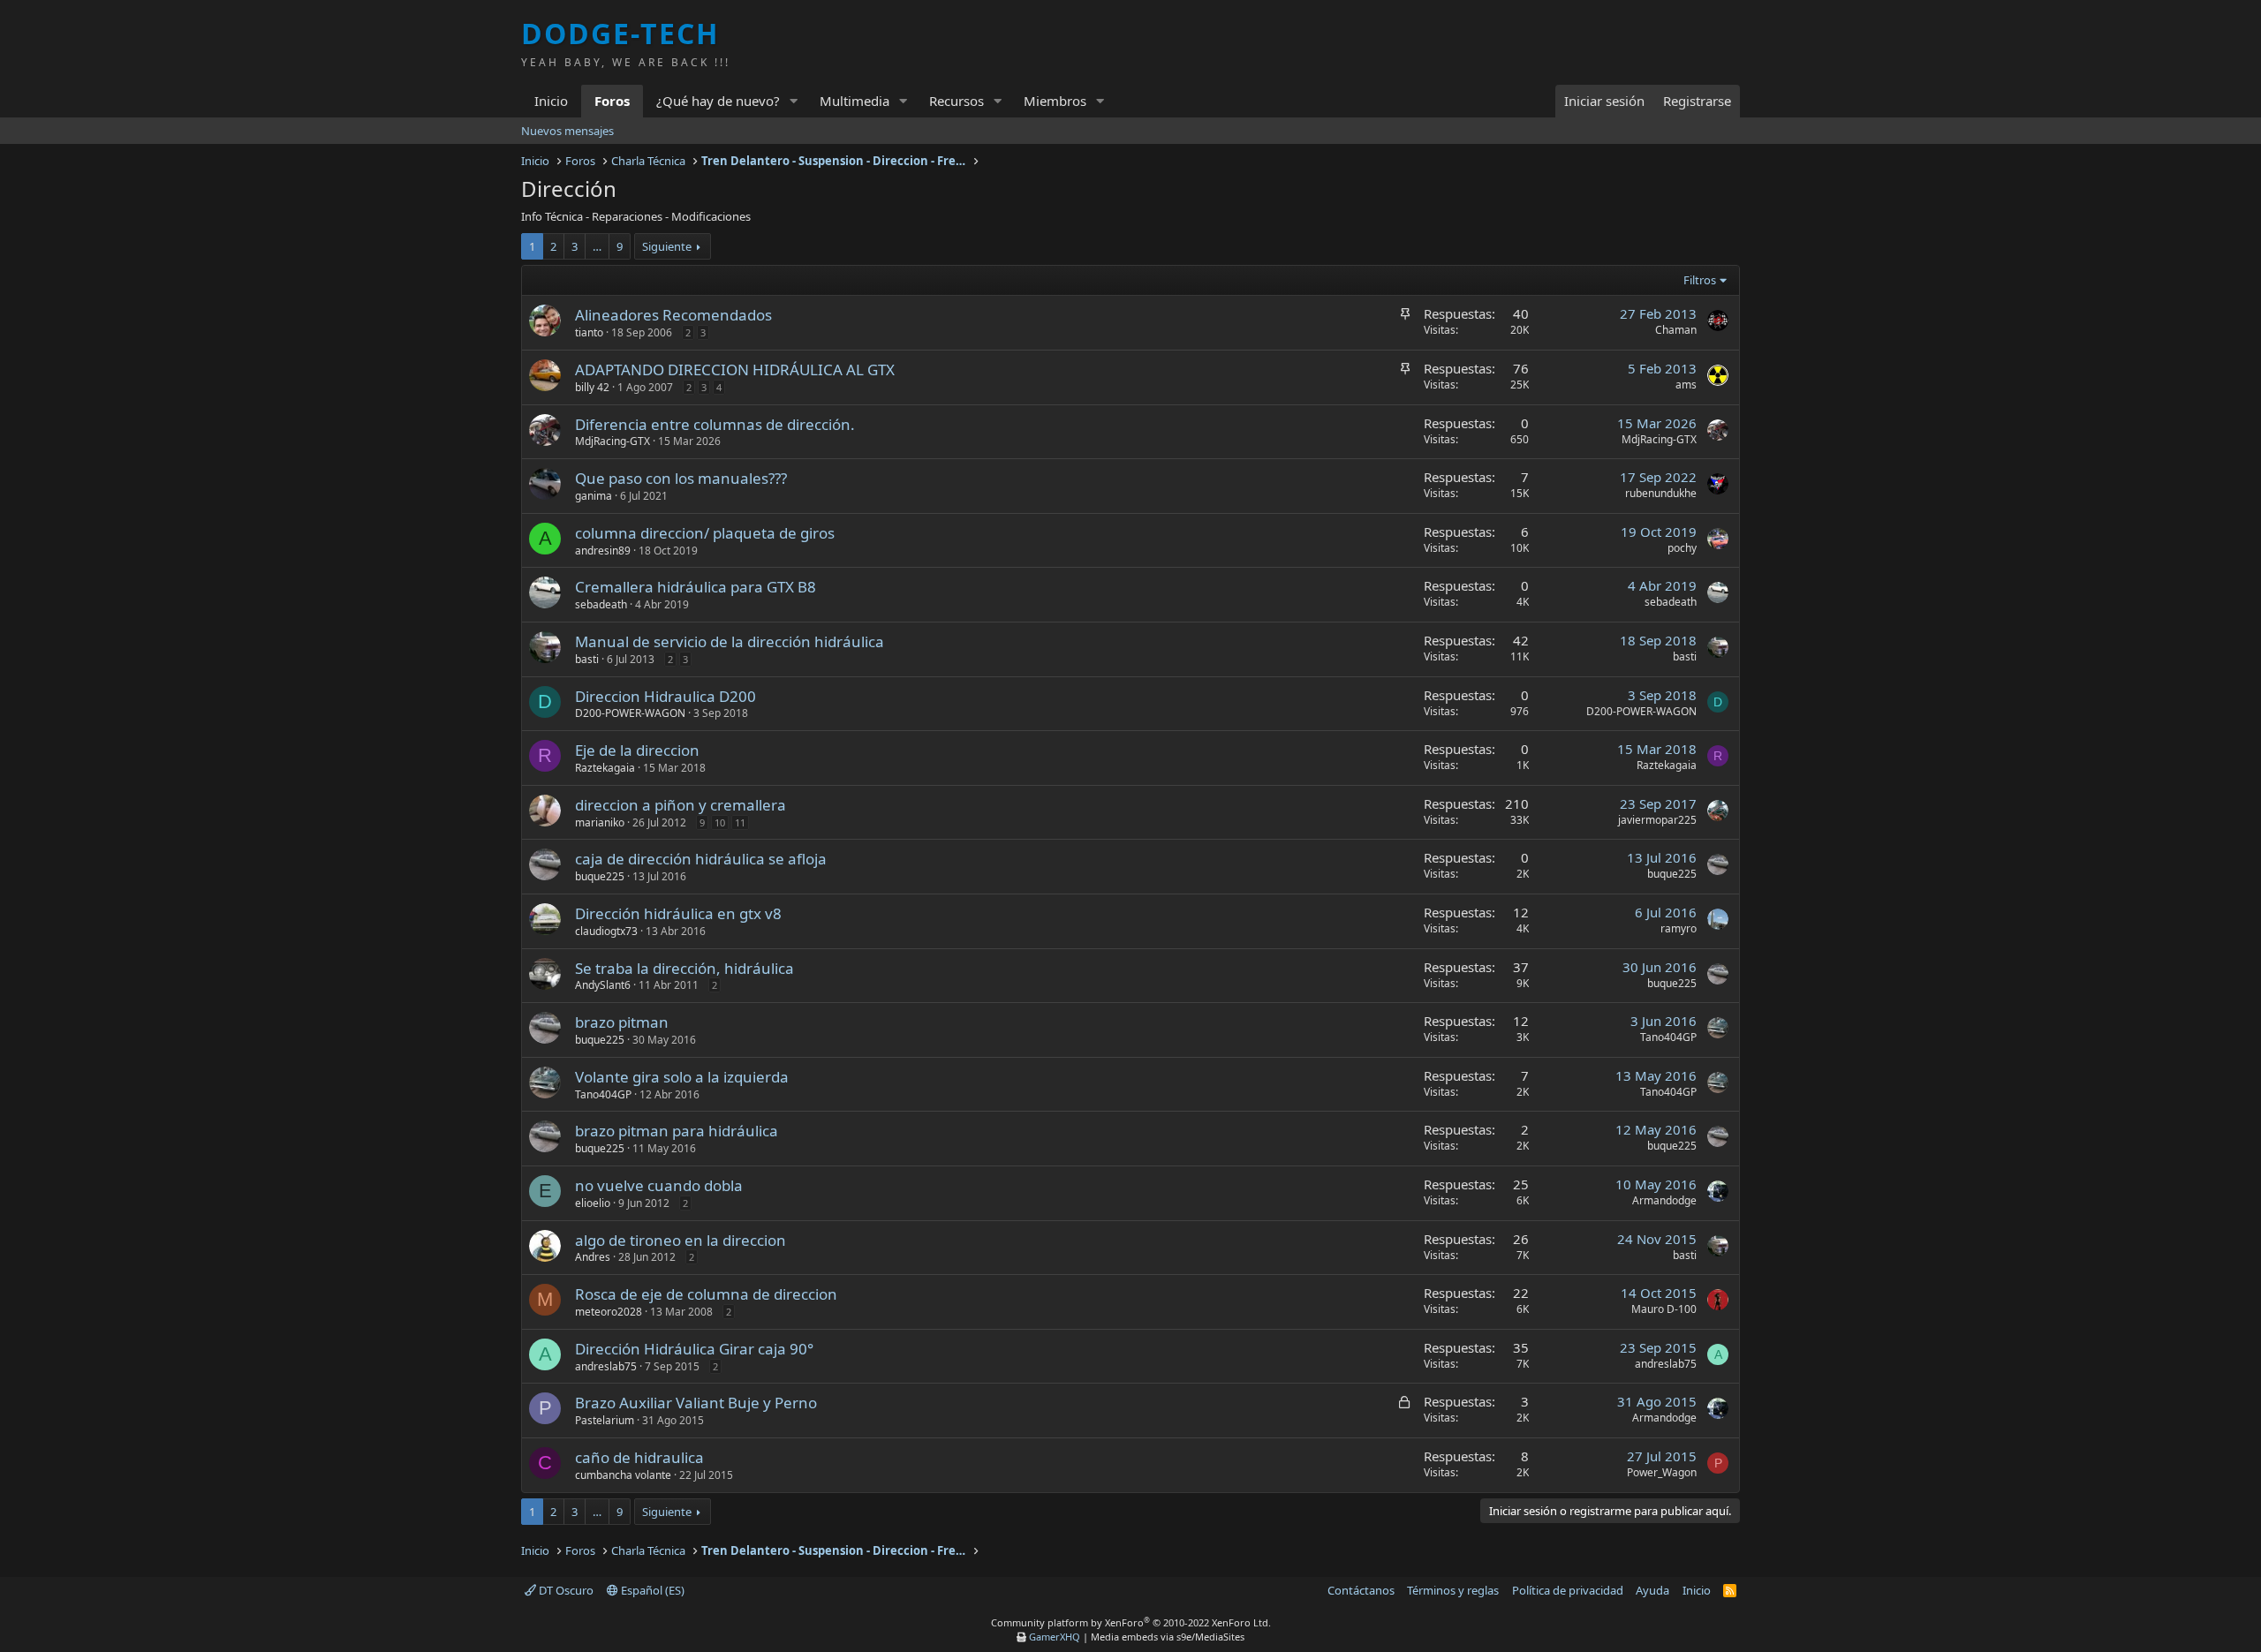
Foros (612, 101)
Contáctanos (1361, 1590)
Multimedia (854, 101)
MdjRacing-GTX (613, 441)
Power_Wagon (1662, 1472)
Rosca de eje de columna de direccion (706, 1294)
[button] (794, 101)
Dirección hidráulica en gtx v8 (678, 913)
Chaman (1676, 330)
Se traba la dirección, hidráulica (684, 968)
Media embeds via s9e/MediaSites (1168, 1637)
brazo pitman (622, 1022)
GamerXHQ (1055, 1637)
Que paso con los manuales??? (681, 478)
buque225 (600, 876)
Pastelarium (605, 1420)
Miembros (1055, 101)
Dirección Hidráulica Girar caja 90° (694, 1349)
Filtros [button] (1700, 280)
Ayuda (1652, 1590)
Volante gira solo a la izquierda (682, 1077)
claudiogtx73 (606, 931)
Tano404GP (1668, 1037)
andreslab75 (606, 1366)
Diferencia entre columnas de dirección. (715, 424)
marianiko (600, 822)
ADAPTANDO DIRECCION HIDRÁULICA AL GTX (735, 370)
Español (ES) (651, 1590)
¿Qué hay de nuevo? (718, 101)
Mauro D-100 (1664, 1309)
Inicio (551, 101)
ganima (594, 496)
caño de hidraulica (639, 1457)
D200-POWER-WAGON (630, 713)
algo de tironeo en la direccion (681, 1240)
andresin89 (603, 551)
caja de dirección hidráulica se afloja (701, 859)
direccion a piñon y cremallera (681, 805)
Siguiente (667, 246)
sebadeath (601, 604)
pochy (1682, 548)
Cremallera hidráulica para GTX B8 (696, 587)
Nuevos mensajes (567, 131)
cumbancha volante (623, 1475)
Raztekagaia (605, 768)
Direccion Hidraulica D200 (665, 696)
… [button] (597, 246)
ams (1686, 385)
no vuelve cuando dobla (659, 1185)
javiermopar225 (1657, 820)
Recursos (957, 101)
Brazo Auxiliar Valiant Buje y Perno (696, 1403)
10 (720, 822)
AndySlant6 (603, 985)
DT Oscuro (565, 1590)
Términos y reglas (1453, 1590)
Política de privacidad (1568, 1590)
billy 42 (592, 387)
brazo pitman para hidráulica (677, 1131)
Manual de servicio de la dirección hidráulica (730, 641)
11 (740, 822)
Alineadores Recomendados (673, 315)
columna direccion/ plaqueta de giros (705, 533)
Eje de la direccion (637, 750)
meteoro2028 (609, 1312)
